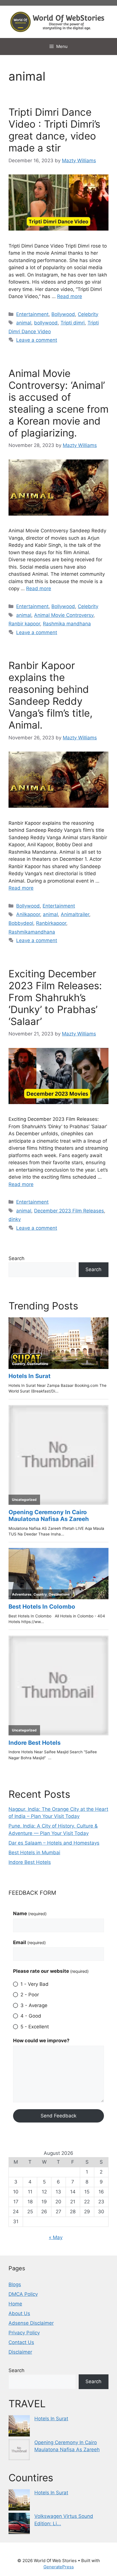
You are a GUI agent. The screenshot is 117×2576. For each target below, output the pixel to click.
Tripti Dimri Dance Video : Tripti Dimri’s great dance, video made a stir (54, 130)
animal (24, 323)
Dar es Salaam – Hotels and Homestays (54, 1843)
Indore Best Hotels (30, 1862)
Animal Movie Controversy (64, 615)
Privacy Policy (24, 2333)
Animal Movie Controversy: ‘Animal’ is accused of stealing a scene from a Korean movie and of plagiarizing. (58, 403)
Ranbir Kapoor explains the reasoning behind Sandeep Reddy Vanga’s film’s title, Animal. (51, 695)
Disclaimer (20, 2352)
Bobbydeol (21, 923)
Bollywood (63, 314)
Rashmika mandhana (67, 624)
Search (16, 1258)
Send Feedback (58, 2116)
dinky (15, 1219)
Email (29, 1942)
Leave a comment (37, 340)
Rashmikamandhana (32, 932)
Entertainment (32, 314)
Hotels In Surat (51, 2419)
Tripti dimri (73, 323)
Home (15, 2304)
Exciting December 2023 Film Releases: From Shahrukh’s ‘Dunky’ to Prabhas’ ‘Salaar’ (55, 997)
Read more (70, 296)
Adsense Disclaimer (31, 2323)
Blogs (15, 2284)
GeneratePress (59, 2567)
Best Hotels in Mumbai (34, 1853)
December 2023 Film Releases (69, 1211)
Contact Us (21, 2342)
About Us (19, 2313)
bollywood (46, 323)
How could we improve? (41, 2041)
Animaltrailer (75, 914)
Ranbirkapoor (51, 923)
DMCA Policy (23, 2294)
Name (30, 1913)
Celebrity (88, 314)
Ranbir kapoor (24, 624)
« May (56, 2237)
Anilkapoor (28, 914)
